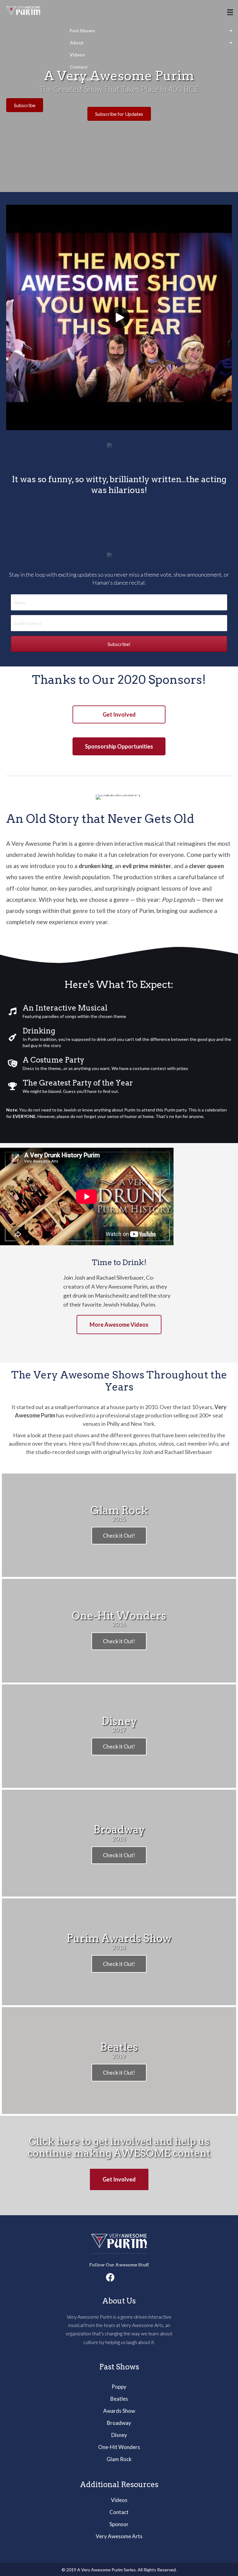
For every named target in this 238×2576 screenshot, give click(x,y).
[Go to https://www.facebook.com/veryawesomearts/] (110, 2278)
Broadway (119, 2423)
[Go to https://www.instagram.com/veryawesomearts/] (119, 2278)
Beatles (119, 2399)
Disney (119, 2435)
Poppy (119, 2387)
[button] (119, 317)
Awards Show (119, 2411)
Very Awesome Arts (119, 2536)
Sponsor (119, 2524)
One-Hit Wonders (119, 2447)
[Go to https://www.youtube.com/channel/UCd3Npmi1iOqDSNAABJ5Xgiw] (128, 2278)
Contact (119, 2512)
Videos (119, 2500)
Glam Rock (119, 2459)
